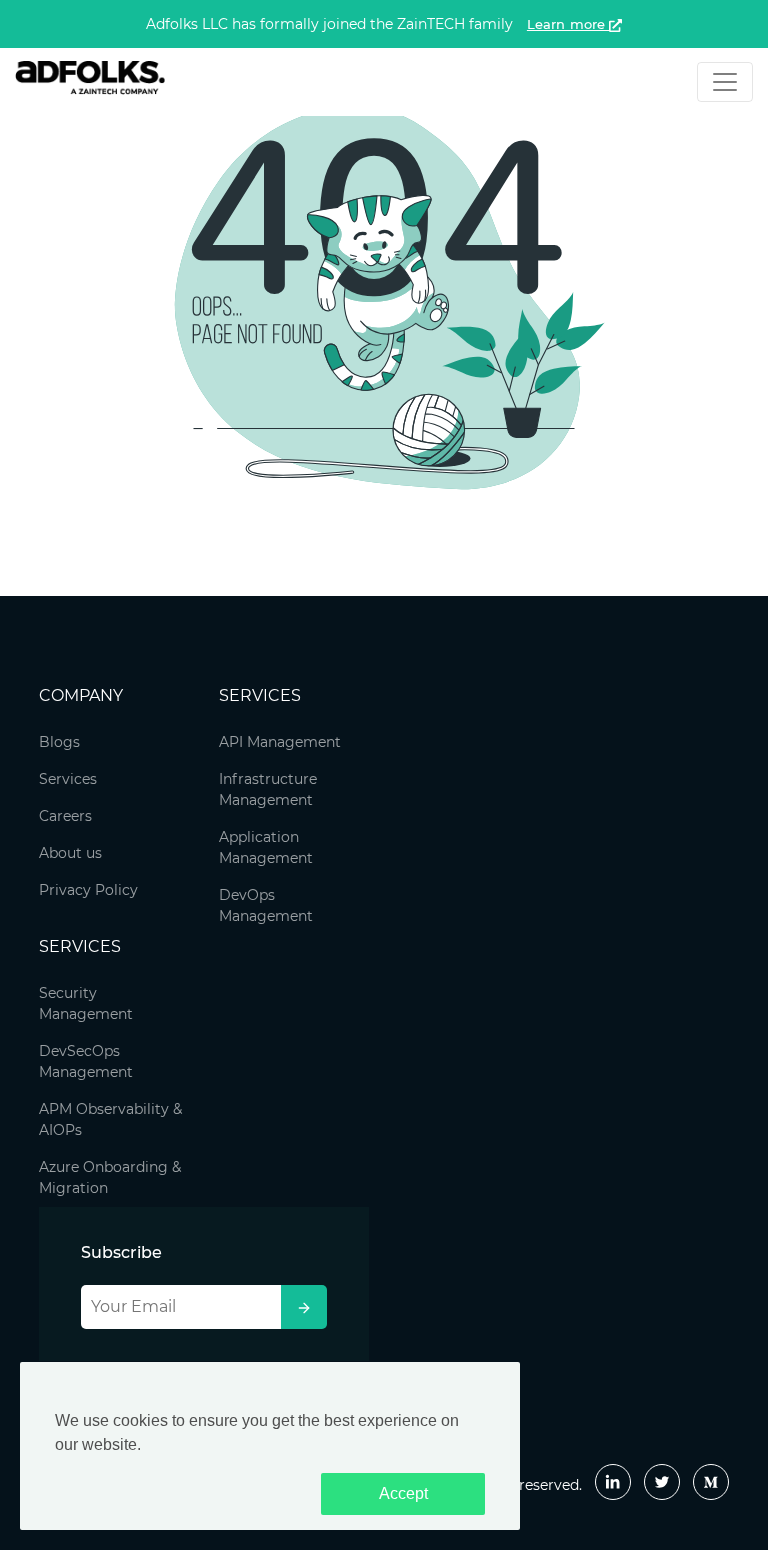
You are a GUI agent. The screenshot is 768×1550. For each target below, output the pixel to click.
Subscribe (121, 1252)
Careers (65, 816)
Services (68, 779)
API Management (280, 742)
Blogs (59, 742)
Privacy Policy (88, 890)
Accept (403, 1493)
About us (70, 853)
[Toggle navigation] (725, 82)
